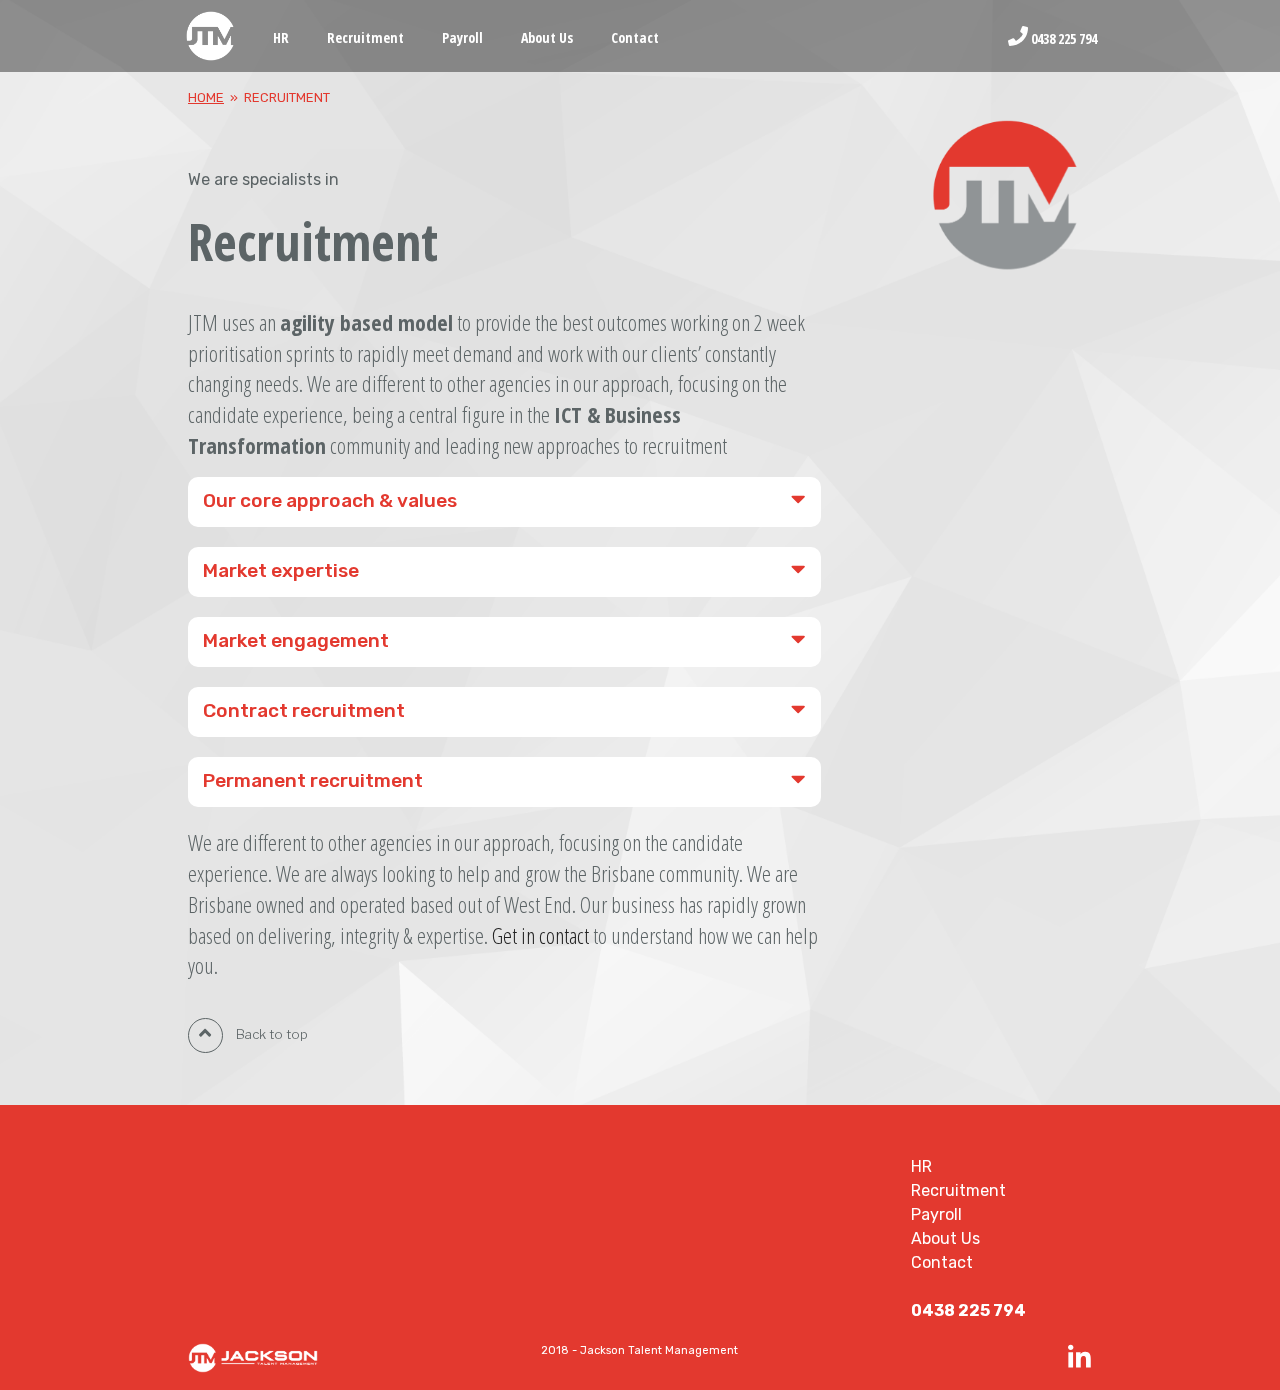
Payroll (462, 37)
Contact (635, 37)
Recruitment (365, 37)
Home (206, 97)
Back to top (270, 1034)
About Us (547, 37)
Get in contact (540, 935)
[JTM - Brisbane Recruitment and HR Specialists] (211, 37)
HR (281, 37)
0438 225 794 (1062, 37)
